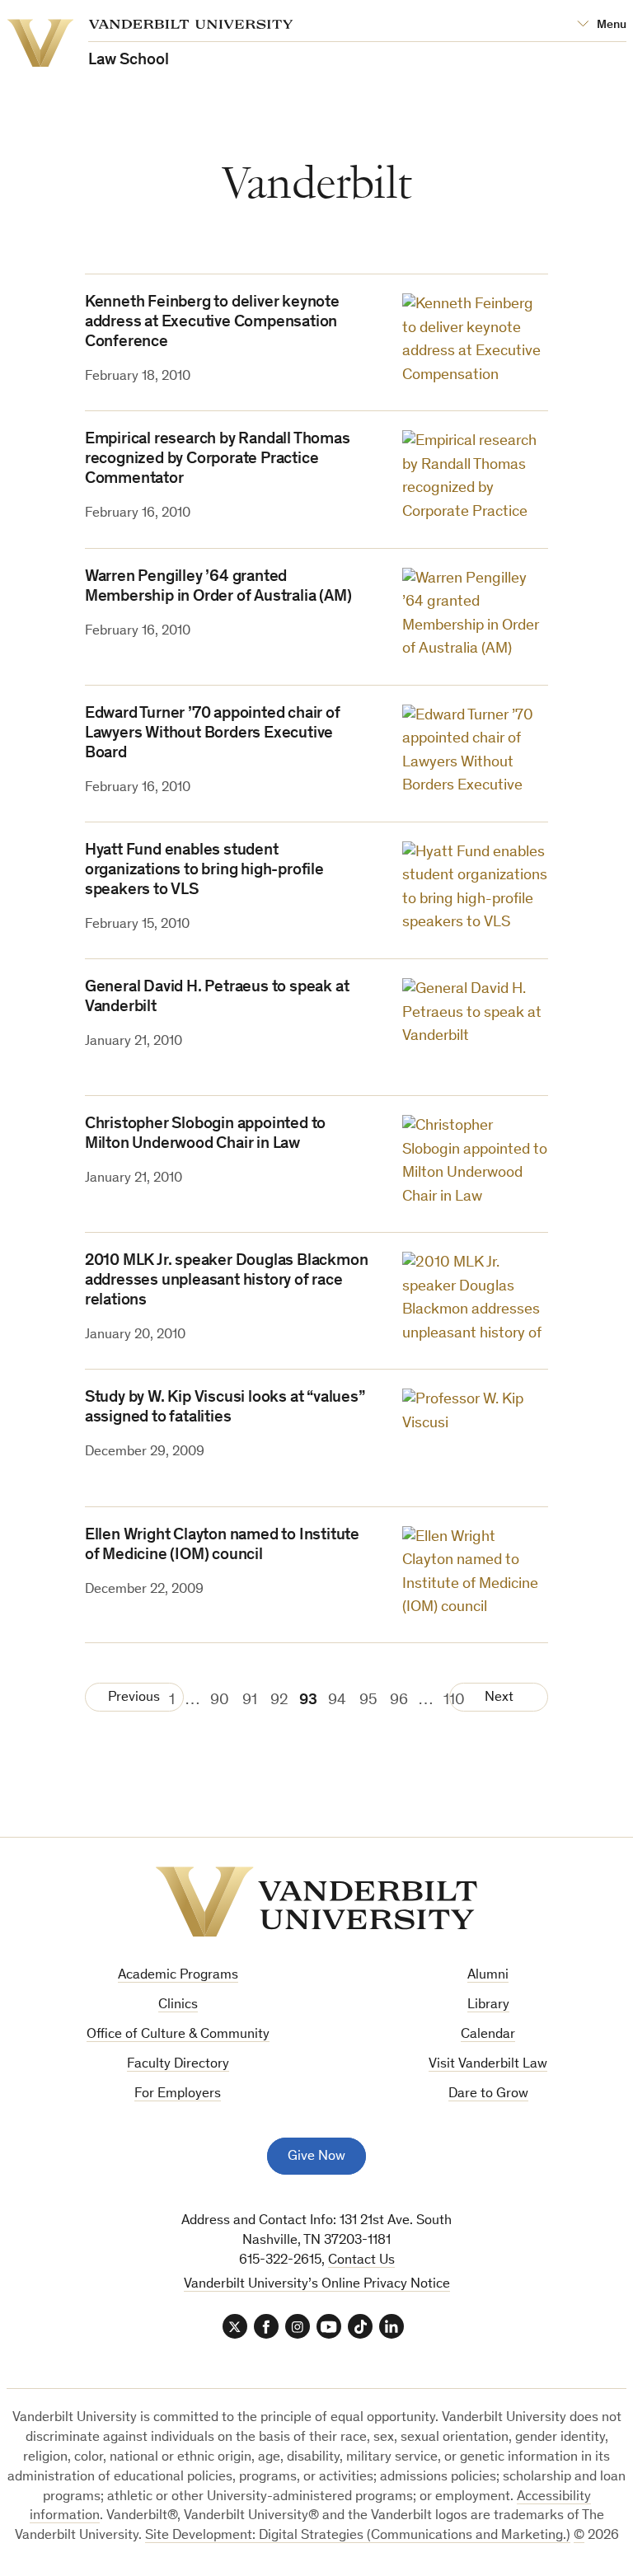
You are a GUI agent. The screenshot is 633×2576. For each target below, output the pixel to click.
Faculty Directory (178, 2065)
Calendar (488, 2035)
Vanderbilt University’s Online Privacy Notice (317, 2285)
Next (499, 1698)
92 (279, 1700)
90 (220, 1700)
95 (368, 1700)
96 (399, 1700)
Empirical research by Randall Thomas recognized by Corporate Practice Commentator (218, 460)
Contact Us (361, 2261)
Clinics (178, 2005)
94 (337, 1700)
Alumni (488, 1976)
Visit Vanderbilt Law (488, 2065)
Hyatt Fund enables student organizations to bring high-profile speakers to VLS (204, 871)
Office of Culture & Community (178, 2035)
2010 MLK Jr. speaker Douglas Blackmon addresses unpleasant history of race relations (227, 1281)
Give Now (316, 2157)
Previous (134, 1698)
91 (250, 1700)
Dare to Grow (488, 2094)
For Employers (178, 2094)
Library (488, 2005)
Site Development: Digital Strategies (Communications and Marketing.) (358, 2536)
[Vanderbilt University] (316, 1902)
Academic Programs (178, 1976)
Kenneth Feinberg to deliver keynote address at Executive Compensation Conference (212, 323)
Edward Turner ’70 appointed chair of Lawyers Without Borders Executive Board (213, 734)
